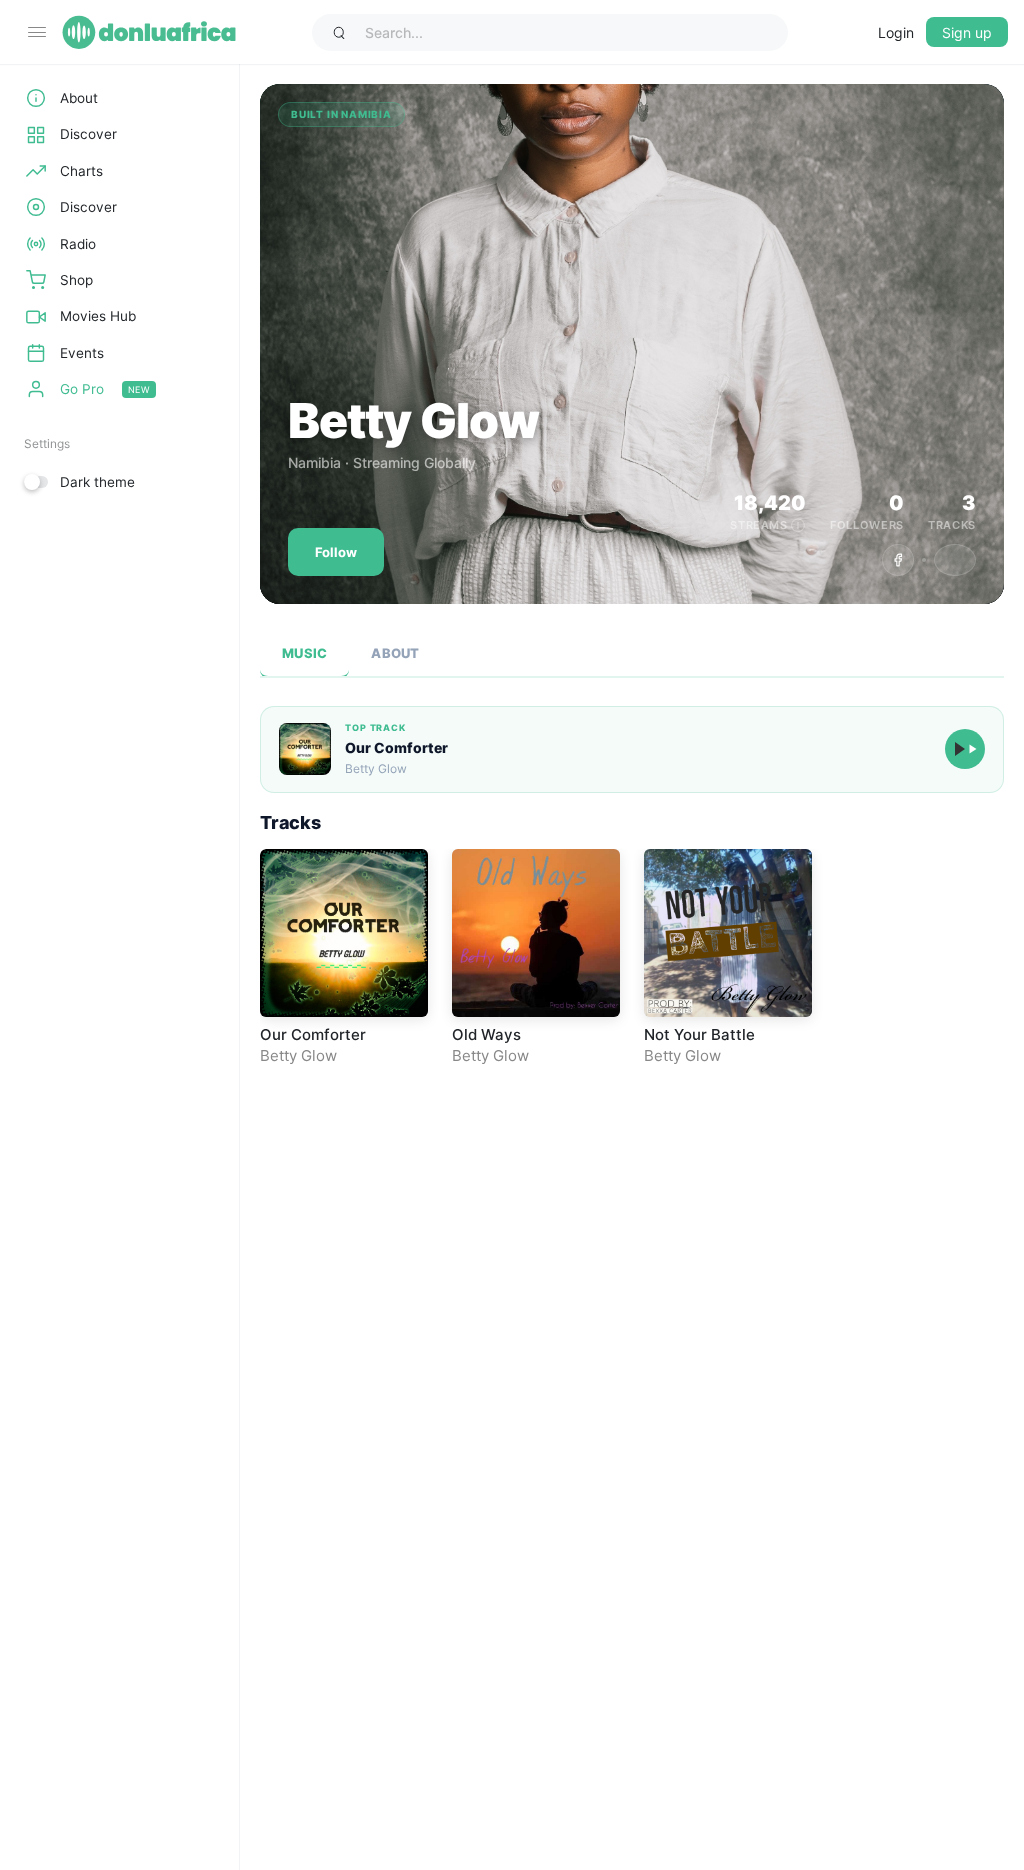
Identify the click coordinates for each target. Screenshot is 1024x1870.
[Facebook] (898, 560)
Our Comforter (396, 747)
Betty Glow (298, 1055)
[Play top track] (965, 749)
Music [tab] (304, 653)
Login (896, 32)
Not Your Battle (699, 1034)
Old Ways (486, 1034)
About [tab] (395, 653)
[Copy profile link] (955, 560)
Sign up (967, 32)
